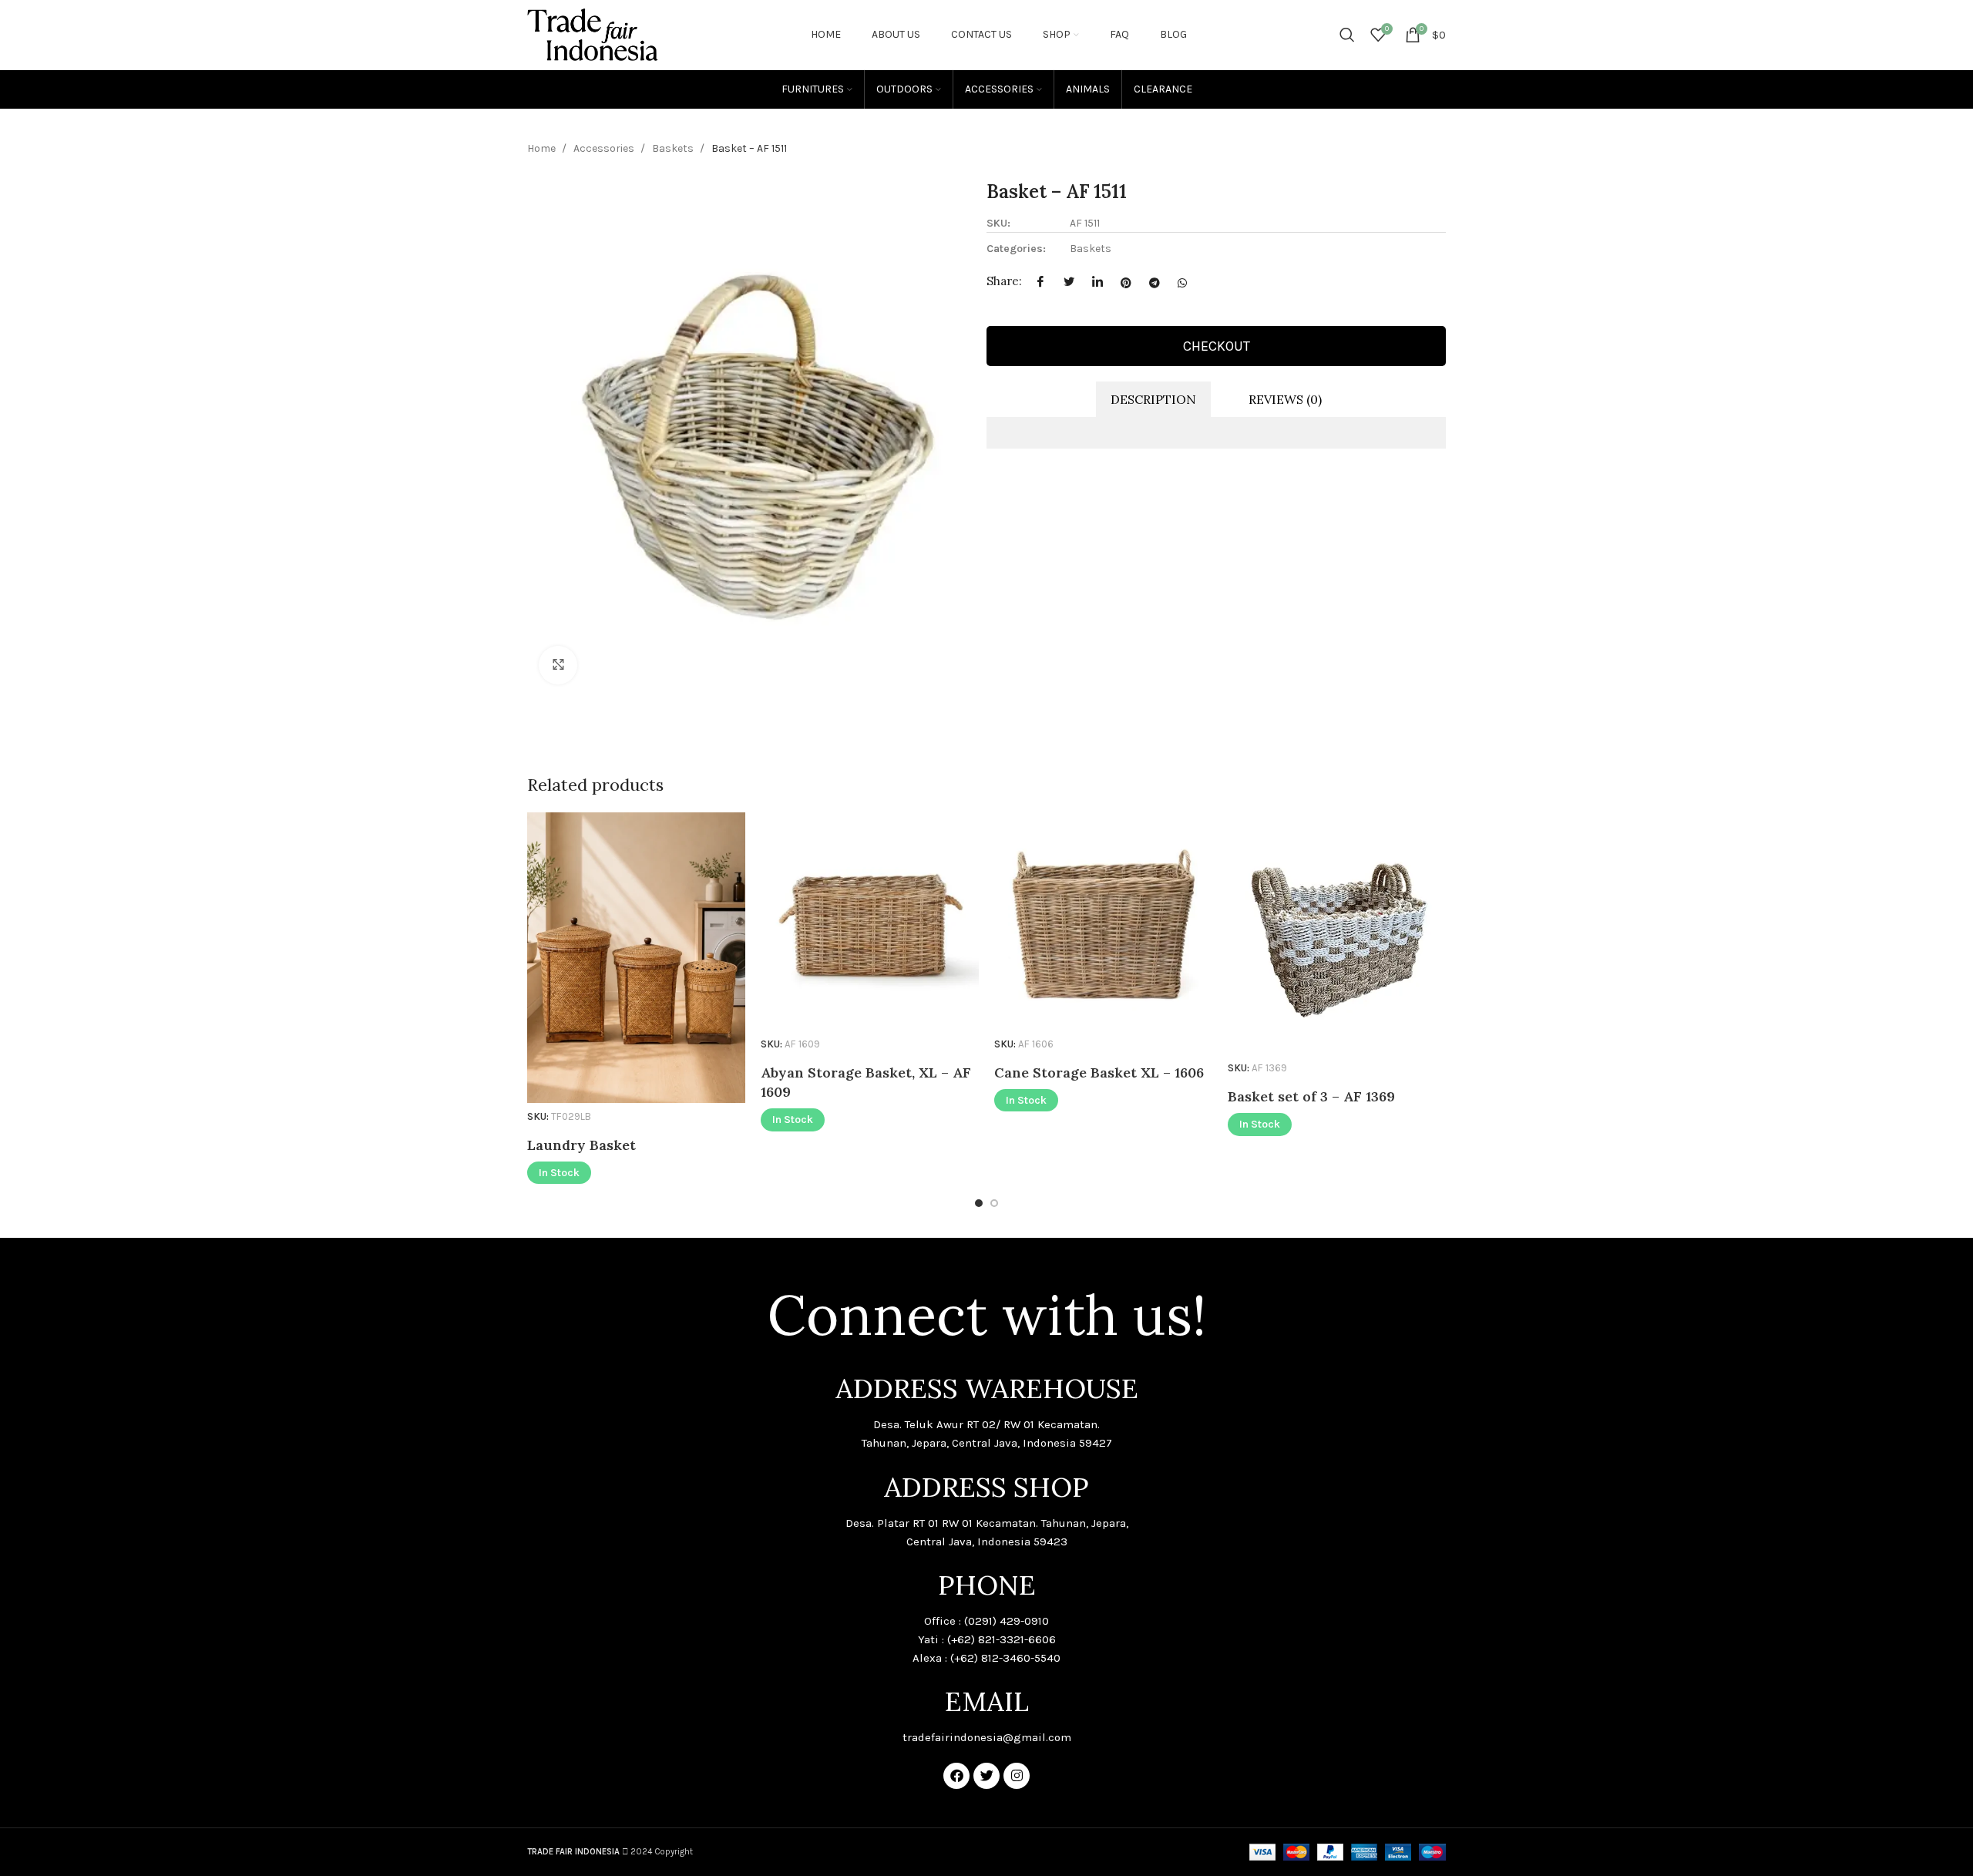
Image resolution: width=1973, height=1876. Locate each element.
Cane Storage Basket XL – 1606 (1099, 1072)
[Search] (1347, 35)
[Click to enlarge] (558, 665)
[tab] (1153, 400)
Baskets (674, 148)
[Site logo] (593, 34)
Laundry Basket (581, 1145)
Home (543, 148)
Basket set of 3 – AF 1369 (1311, 1096)
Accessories (605, 148)
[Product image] (636, 958)
